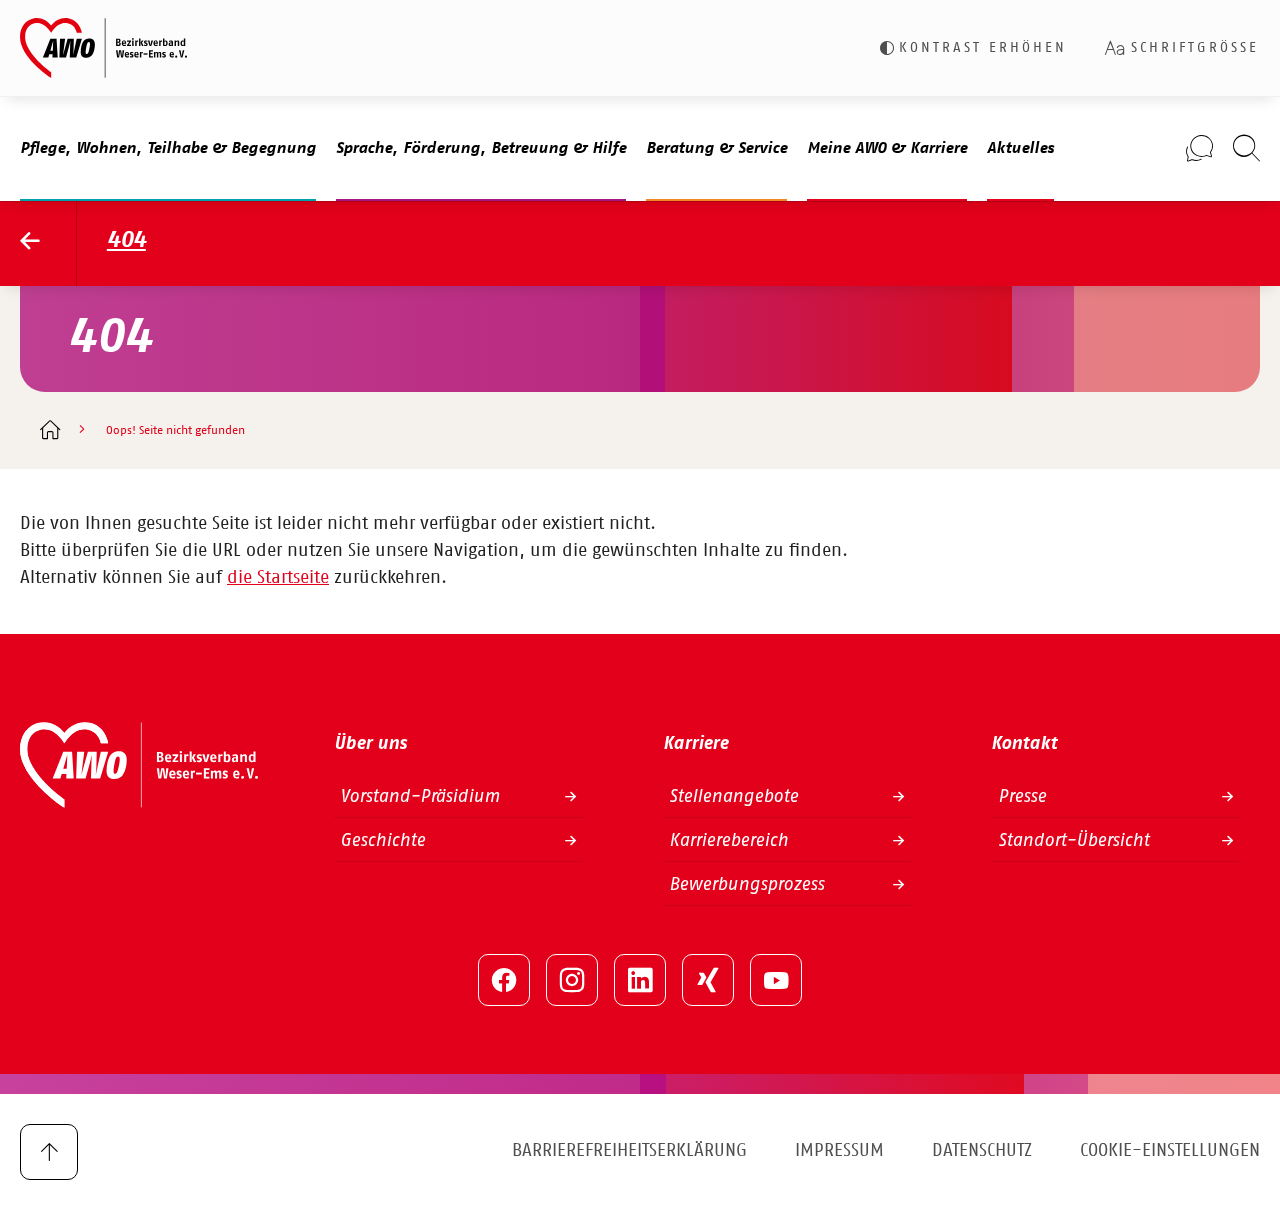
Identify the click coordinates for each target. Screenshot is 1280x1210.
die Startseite (278, 578)
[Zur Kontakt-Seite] (1199, 149)
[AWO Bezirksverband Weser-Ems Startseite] (48, 243)
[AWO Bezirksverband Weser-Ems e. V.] (103, 48)
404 (126, 240)
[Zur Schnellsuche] (1246, 149)
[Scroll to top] (49, 1152)
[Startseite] (49, 432)
